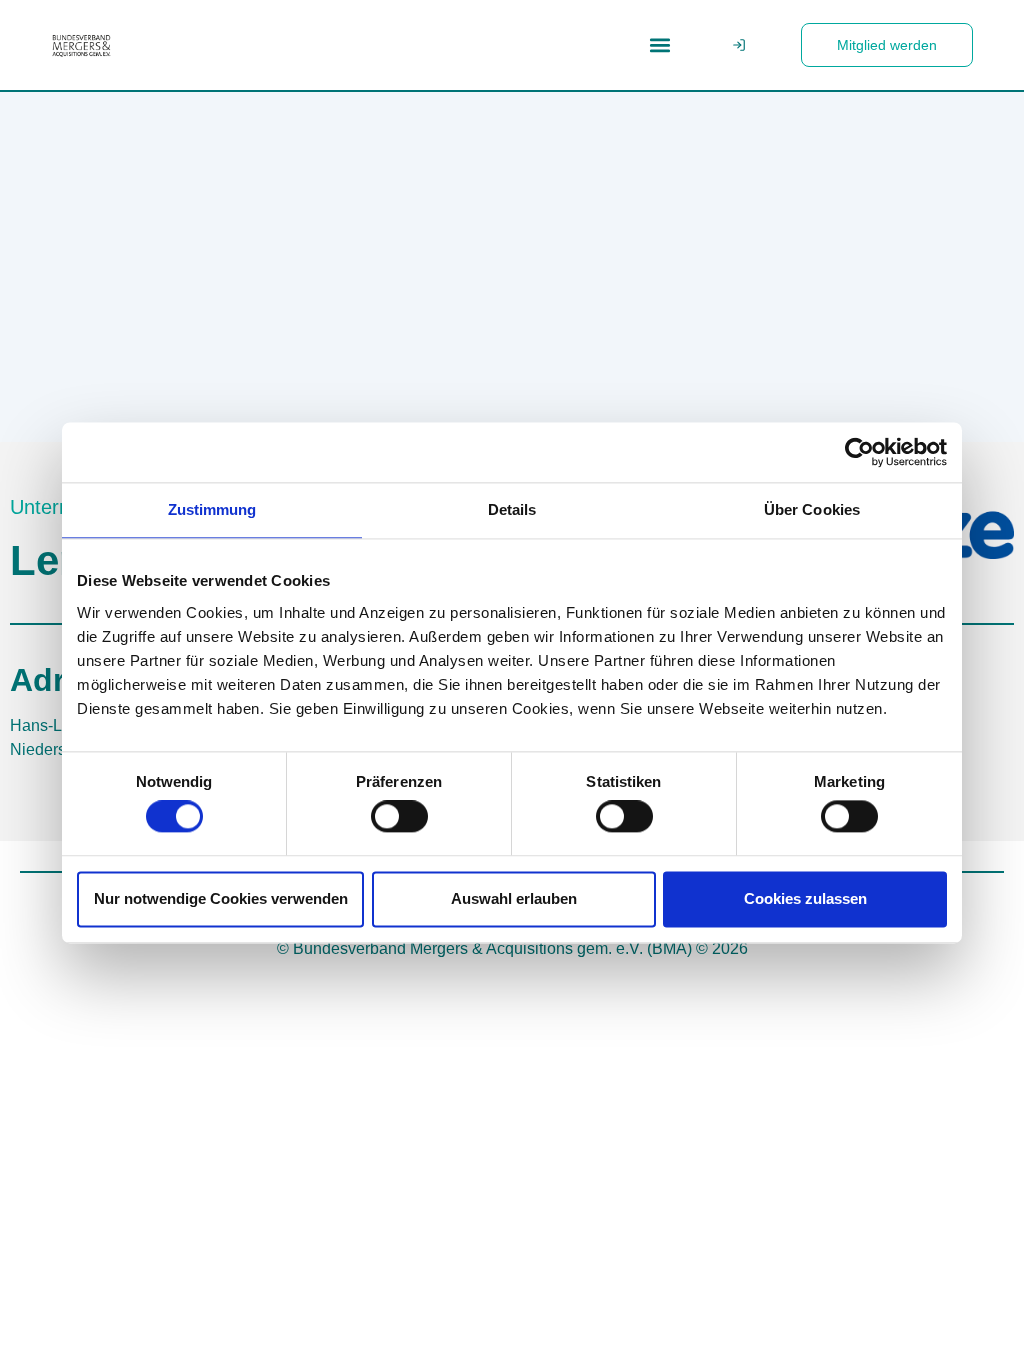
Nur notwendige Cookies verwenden (221, 898)
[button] (660, 45)
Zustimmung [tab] (212, 509)
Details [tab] (512, 509)
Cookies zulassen (805, 898)
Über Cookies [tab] (812, 509)
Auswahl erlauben (514, 898)
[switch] (399, 817)
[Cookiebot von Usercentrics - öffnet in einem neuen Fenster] (859, 452)
